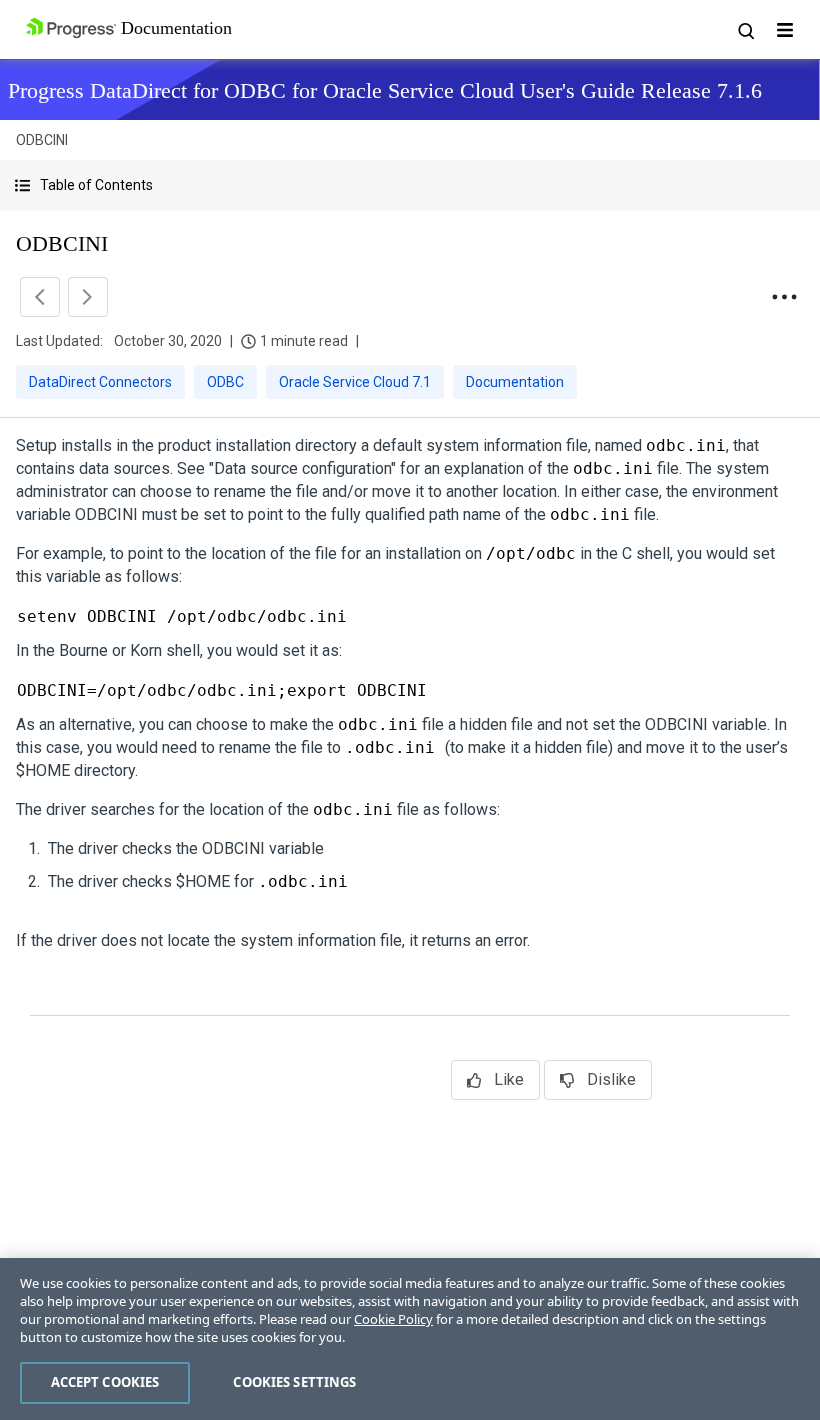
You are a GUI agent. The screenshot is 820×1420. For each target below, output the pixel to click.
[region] (410, 1339)
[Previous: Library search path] (40, 297)
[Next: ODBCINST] (88, 297)
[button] (410, 185)
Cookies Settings (294, 1382)
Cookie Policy (393, 1319)
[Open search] (745, 30)
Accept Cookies (105, 1382)
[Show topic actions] (784, 297)
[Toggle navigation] (785, 30)
